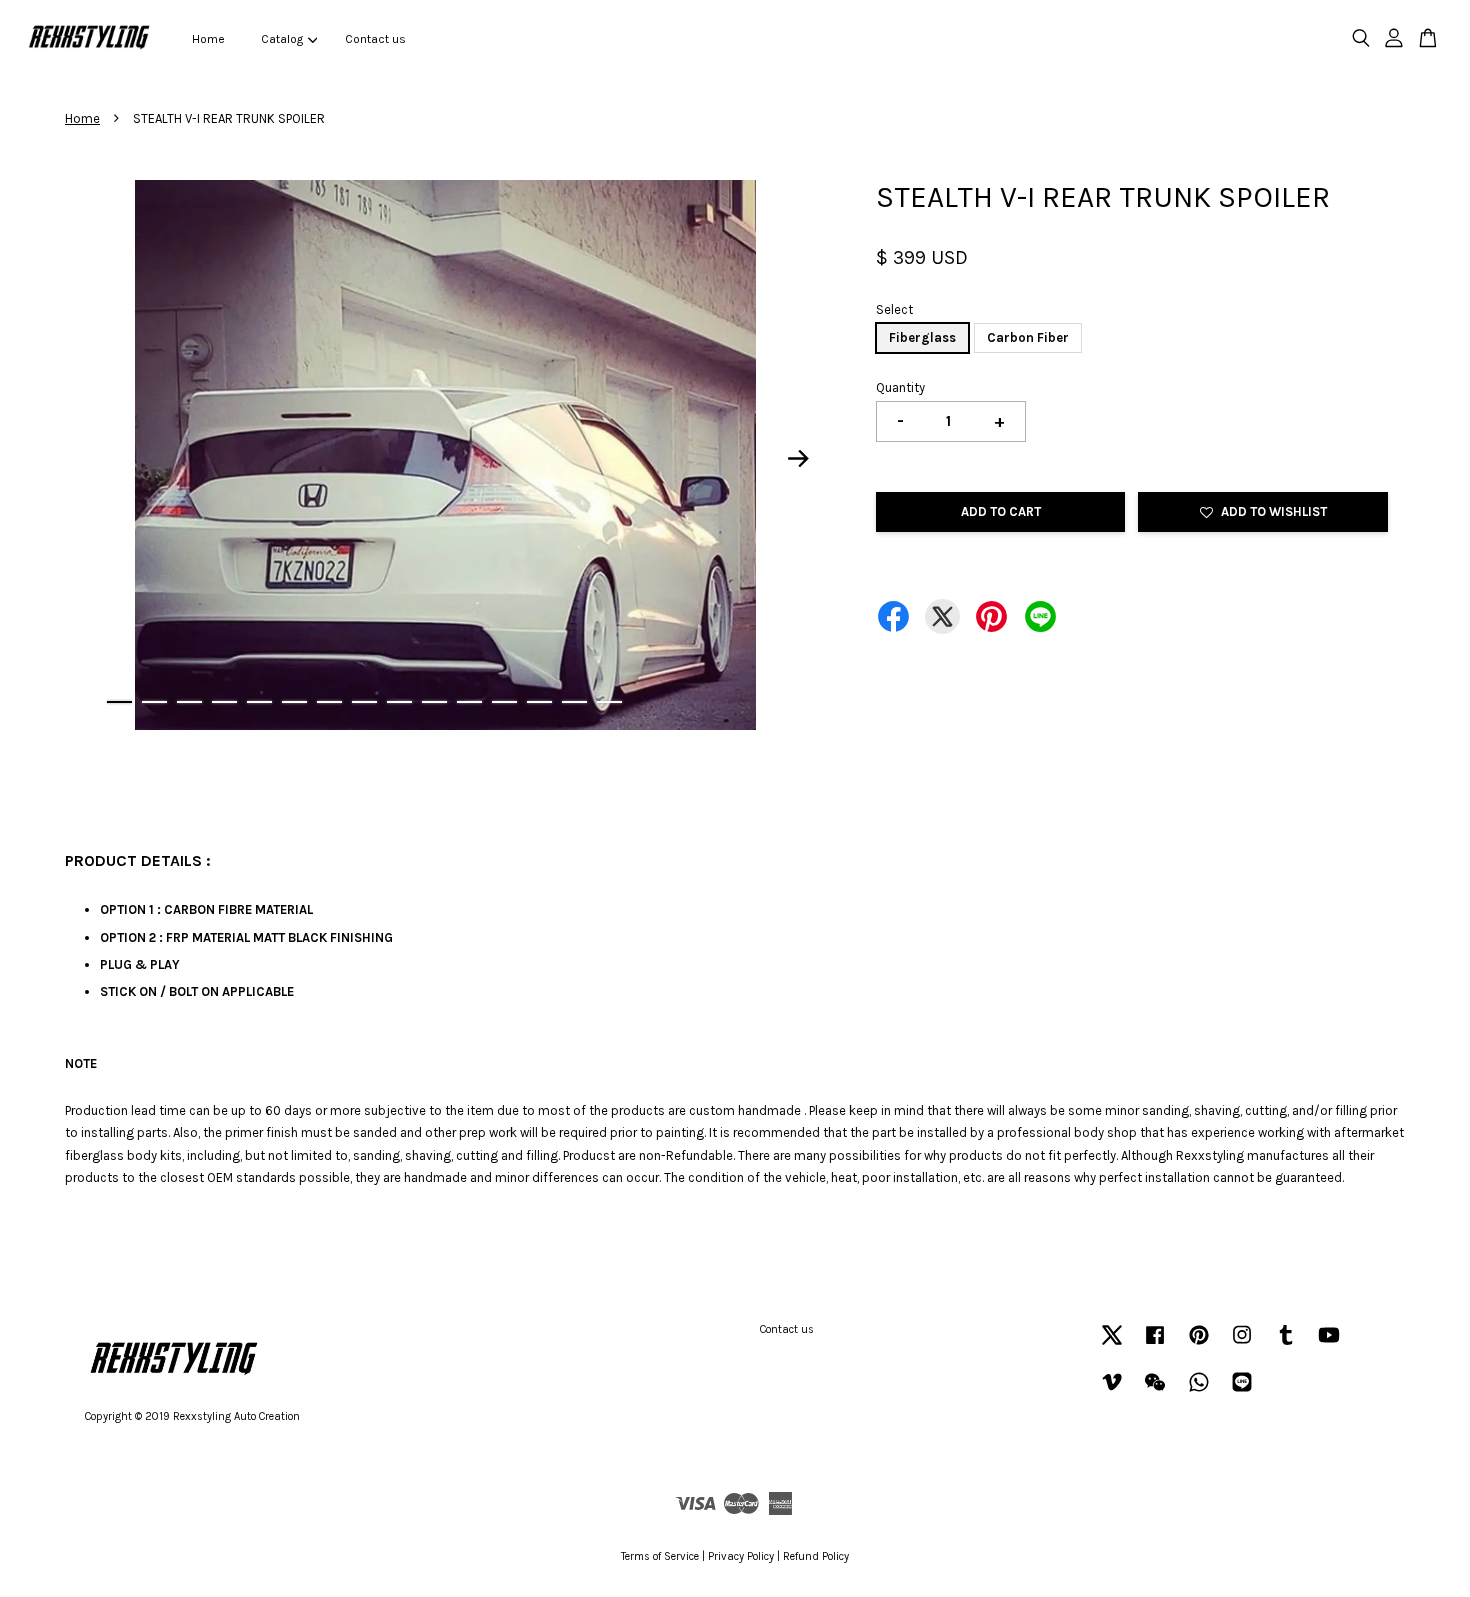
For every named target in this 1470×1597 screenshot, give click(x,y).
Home (208, 39)
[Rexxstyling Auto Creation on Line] (1242, 1392)
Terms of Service (660, 1556)
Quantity (900, 387)
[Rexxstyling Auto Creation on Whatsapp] (1199, 1392)
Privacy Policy (741, 1556)
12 (504, 702)
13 (539, 702)
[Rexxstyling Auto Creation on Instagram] (1242, 1345)
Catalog (282, 39)
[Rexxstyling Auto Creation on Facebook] (1155, 1345)
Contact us (375, 39)
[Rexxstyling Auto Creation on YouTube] (1329, 1345)
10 (434, 702)
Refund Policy (816, 1556)
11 (469, 702)
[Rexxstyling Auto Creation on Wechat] (1155, 1392)
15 (609, 702)
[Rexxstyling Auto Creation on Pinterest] (1199, 1345)
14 (574, 702)
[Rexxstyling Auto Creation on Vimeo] (1112, 1392)
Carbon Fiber (1028, 337)
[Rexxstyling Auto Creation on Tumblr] (1286, 1345)
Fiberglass (922, 337)
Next (799, 459)
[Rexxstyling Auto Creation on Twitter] (1112, 1345)
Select (894, 309)
